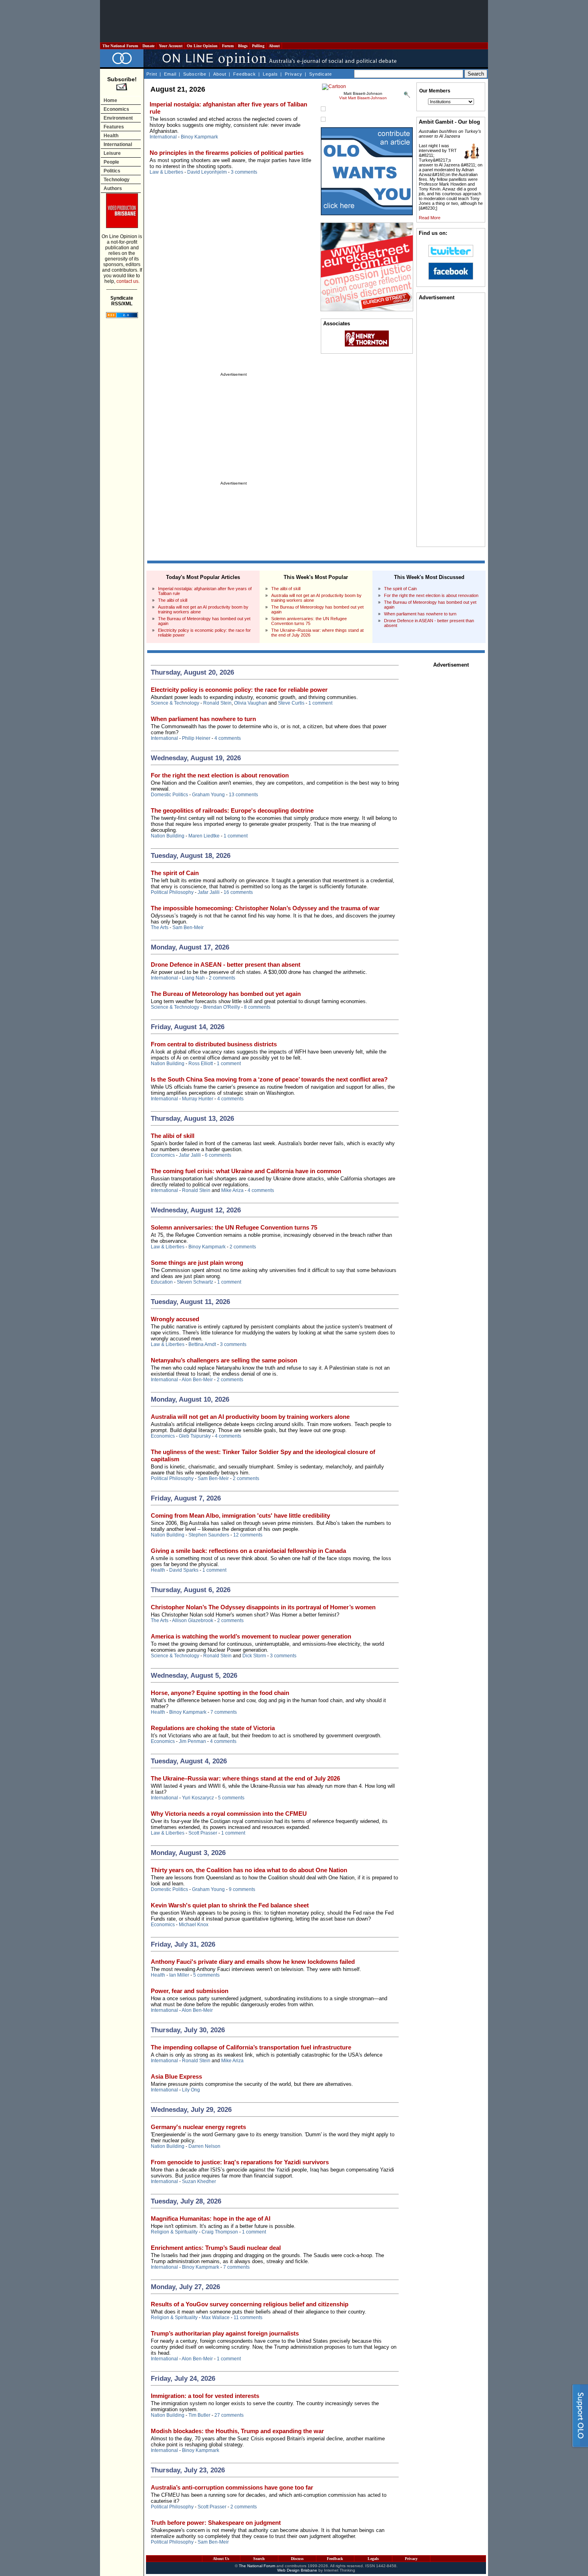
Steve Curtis (291, 703)
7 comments (224, 1712)
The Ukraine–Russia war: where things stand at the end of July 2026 (245, 1778)
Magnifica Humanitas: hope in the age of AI (211, 2218)
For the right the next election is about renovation (431, 595)
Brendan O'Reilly (222, 1007)
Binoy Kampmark (199, 137)
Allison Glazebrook (193, 1621)
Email (170, 74)
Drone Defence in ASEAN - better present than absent (226, 964)
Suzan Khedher (199, 2181)
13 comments (243, 795)
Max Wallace (216, 2318)
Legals (270, 74)
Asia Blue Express (176, 2076)
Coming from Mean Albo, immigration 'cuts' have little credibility (240, 1515)
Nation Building (168, 836)
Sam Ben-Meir (188, 927)
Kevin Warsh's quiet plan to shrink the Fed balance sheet (230, 1905)
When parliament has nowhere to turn (420, 614)
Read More (430, 218)
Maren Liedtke (204, 836)
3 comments (244, 172)
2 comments (222, 978)
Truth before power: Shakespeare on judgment (216, 2523)
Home (110, 100)
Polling (258, 46)
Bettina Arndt (202, 1344)
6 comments (218, 1155)
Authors (113, 188)
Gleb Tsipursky (195, 1436)
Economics (116, 109)
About (274, 46)
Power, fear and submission (190, 1991)
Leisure (112, 153)
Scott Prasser (203, 1833)
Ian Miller (179, 1975)
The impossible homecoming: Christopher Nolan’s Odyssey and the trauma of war (265, 908)
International (118, 144)
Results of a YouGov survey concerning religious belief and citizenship (250, 2304)
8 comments (257, 1007)
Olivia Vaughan (251, 703)
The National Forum (120, 46)
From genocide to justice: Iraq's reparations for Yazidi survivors (240, 2162)
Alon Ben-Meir (197, 1380)
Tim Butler (199, 2415)
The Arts (160, 927)
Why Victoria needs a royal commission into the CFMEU (229, 1814)
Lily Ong (191, 2090)
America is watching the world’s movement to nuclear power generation (251, 1636)
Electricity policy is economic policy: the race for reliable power (239, 690)
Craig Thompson (220, 2232)
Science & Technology (175, 703)
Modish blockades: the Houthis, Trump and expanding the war (237, 2431)
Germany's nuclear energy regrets (198, 2127)
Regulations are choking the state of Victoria (213, 1728)
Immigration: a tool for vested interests (205, 2396)
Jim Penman (192, 1741)
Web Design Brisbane (297, 2570)
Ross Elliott (201, 1064)
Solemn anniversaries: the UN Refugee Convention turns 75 (309, 621)
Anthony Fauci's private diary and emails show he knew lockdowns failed (253, 1962)
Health (111, 136)
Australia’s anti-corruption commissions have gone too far (232, 2487)
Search (259, 2559)
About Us (221, 2559)
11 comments (248, 2318)
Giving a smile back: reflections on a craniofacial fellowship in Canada (248, 1551)
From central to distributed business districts (214, 1044)
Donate (148, 46)
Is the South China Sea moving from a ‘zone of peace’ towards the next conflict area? (269, 1079)
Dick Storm (254, 1656)
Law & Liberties (166, 172)
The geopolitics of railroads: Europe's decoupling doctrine (232, 810)
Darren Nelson (204, 2146)
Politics (112, 171)
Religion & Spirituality (174, 2232)
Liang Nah (193, 978)
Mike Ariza (232, 1190)
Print (152, 74)
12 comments (248, 1535)
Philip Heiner (196, 738)
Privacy (294, 74)
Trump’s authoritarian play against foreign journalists (225, 2333)
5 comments (231, 1798)
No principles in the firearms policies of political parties (227, 153)
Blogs (243, 46)
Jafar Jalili (209, 892)
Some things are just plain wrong (197, 1263)
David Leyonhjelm (207, 172)
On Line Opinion (202, 46)
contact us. (128, 281)
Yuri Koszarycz (198, 1798)
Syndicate (321, 74)
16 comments (238, 892)
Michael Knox (194, 1925)
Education (162, 1282)
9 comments (242, 1889)
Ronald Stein (217, 703)
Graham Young (208, 795)
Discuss (297, 2559)
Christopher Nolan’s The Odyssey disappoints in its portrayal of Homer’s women (263, 1607)
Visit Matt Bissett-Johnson (363, 98)
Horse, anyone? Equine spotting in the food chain (220, 1693)
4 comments (228, 738)
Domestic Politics (169, 795)
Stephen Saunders (209, 1535)
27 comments (229, 2415)
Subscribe (195, 74)
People (111, 162)
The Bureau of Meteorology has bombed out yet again (226, 994)
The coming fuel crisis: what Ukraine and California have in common (246, 1171)
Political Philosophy (172, 892)
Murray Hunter (198, 1099)
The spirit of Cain (400, 589)
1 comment (320, 703)
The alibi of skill (173, 600)
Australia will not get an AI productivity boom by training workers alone (250, 1417)
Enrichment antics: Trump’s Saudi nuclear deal (216, 2248)
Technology (117, 180)
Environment (118, 118)
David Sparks (184, 1570)
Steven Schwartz (195, 1282)
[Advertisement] (294, 21)
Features (114, 127)
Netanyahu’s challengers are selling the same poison (224, 1360)
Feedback (245, 74)
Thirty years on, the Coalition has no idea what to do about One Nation (249, 1870)
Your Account (171, 46)
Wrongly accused (175, 1319)
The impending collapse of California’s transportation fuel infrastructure (251, 2047)
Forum (228, 46)
